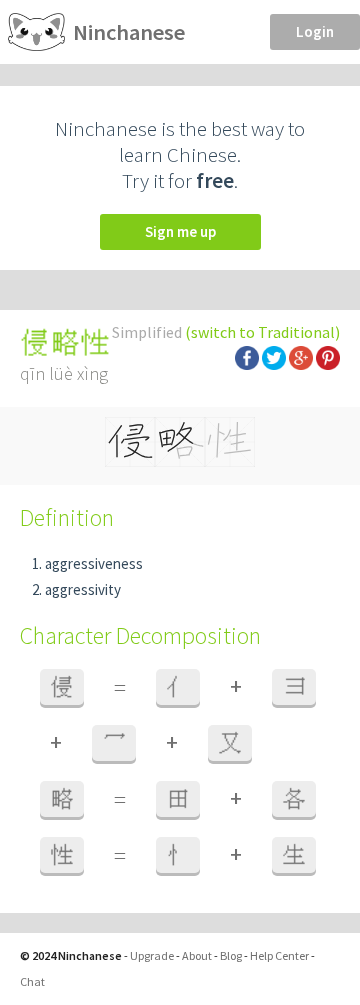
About (197, 955)
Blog (231, 955)
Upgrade (152, 955)
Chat (32, 981)
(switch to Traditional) (262, 332)
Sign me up (180, 231)
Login (315, 31)
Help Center (279, 955)
